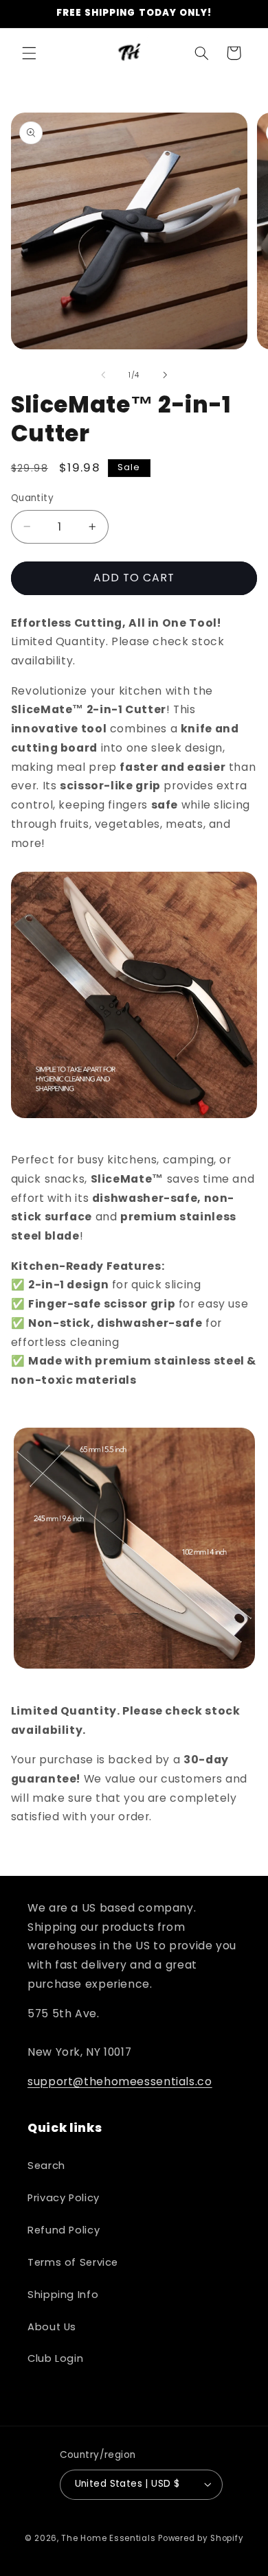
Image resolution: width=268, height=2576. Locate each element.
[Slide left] (103, 375)
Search (46, 2166)
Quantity (32, 498)
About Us (52, 2327)
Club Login (55, 2358)
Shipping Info (63, 2295)
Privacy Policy (64, 2198)
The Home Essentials (108, 2538)
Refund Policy (64, 2230)
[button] (29, 53)
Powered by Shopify (201, 2538)
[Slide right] (165, 375)
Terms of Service (73, 2262)
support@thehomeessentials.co (120, 2081)
